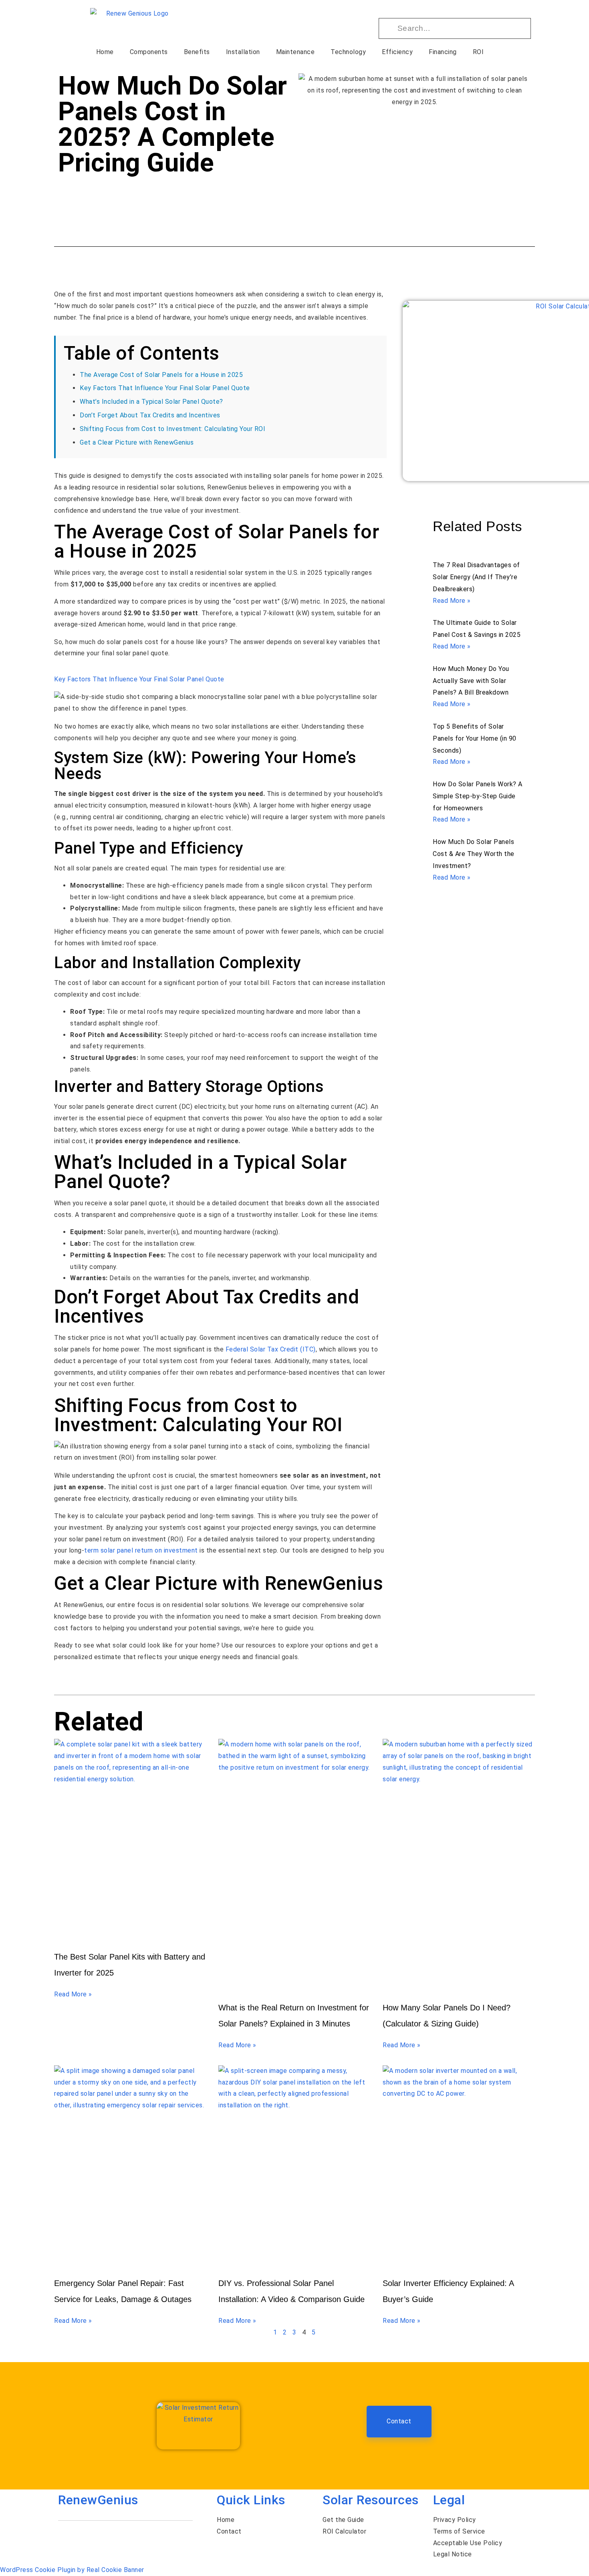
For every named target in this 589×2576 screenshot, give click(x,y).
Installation (243, 52)
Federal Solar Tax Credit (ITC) (271, 1349)
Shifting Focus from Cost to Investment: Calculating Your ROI (172, 429)
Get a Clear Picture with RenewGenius (137, 442)
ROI (478, 52)
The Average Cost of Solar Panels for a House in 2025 (161, 375)
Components (149, 52)
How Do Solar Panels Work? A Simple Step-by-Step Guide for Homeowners (478, 796)
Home (105, 52)
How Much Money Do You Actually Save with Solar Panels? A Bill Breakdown (471, 681)
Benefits (197, 52)
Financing (443, 52)
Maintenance (296, 52)
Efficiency (397, 52)
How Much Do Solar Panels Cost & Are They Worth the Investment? (474, 854)
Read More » (452, 601)
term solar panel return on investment (141, 1550)
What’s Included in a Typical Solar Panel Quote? (151, 402)
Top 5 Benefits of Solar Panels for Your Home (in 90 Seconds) (475, 738)
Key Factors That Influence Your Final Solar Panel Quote (165, 388)
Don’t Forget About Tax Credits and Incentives (150, 415)
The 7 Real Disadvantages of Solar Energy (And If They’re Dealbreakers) (476, 577)
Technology (348, 52)
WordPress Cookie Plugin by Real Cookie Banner (72, 2570)
